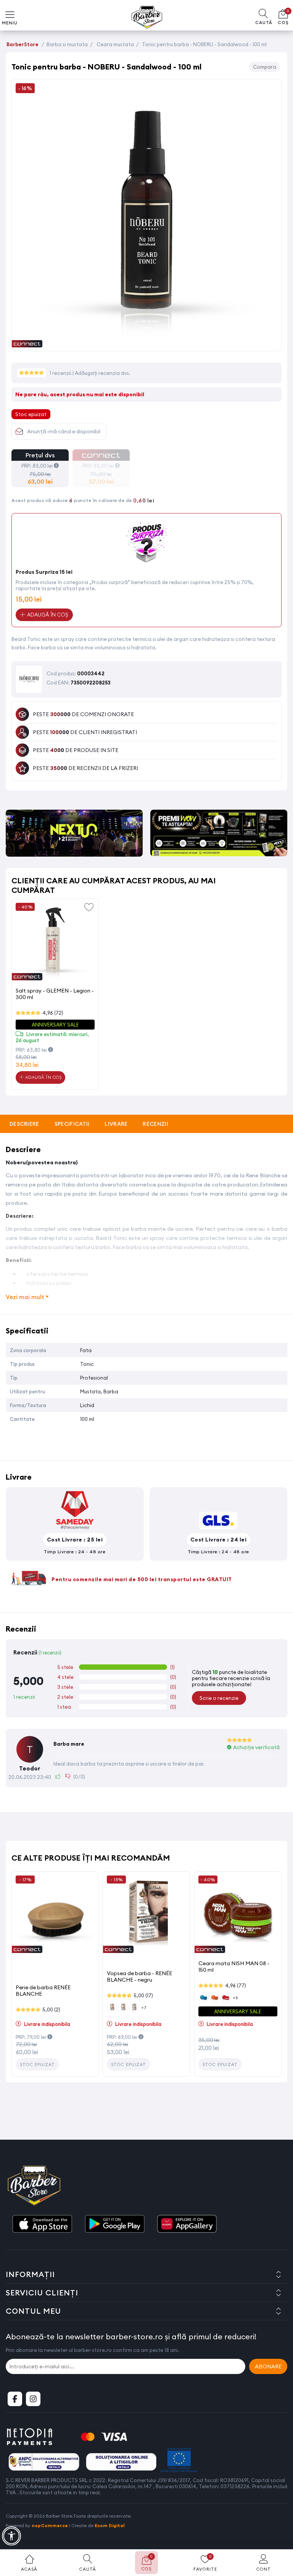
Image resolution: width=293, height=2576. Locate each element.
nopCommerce (50, 2525)
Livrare (116, 1124)
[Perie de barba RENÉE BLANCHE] (55, 1915)
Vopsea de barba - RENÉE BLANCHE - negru (139, 1976)
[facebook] (15, 2399)
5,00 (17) (143, 1995)
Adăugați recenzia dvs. (103, 373)
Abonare (268, 2366)
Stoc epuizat (37, 2064)
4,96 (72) (53, 1013)
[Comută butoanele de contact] (280, 2534)
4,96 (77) (236, 1985)
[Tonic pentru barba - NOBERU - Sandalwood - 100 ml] (146, 343)
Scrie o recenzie (219, 1698)
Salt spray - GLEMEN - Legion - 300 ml (55, 994)
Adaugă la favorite (89, 907)
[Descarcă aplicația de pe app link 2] (114, 2224)
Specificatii (72, 1124)
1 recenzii (61, 373)
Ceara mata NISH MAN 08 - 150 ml (234, 1967)
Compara (265, 67)
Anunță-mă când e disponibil (64, 431)
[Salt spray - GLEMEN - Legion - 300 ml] (55, 942)
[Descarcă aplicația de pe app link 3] (187, 2224)
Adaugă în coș (43, 1077)
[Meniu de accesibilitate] (11, 2536)
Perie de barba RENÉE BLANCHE (43, 1991)
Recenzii (155, 1124)
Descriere (24, 1124)
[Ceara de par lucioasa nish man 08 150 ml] (238, 1915)
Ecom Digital (110, 2525)
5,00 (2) (51, 2009)
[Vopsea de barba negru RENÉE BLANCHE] (146, 1915)
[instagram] (33, 2399)
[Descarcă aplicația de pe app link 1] (42, 2224)
